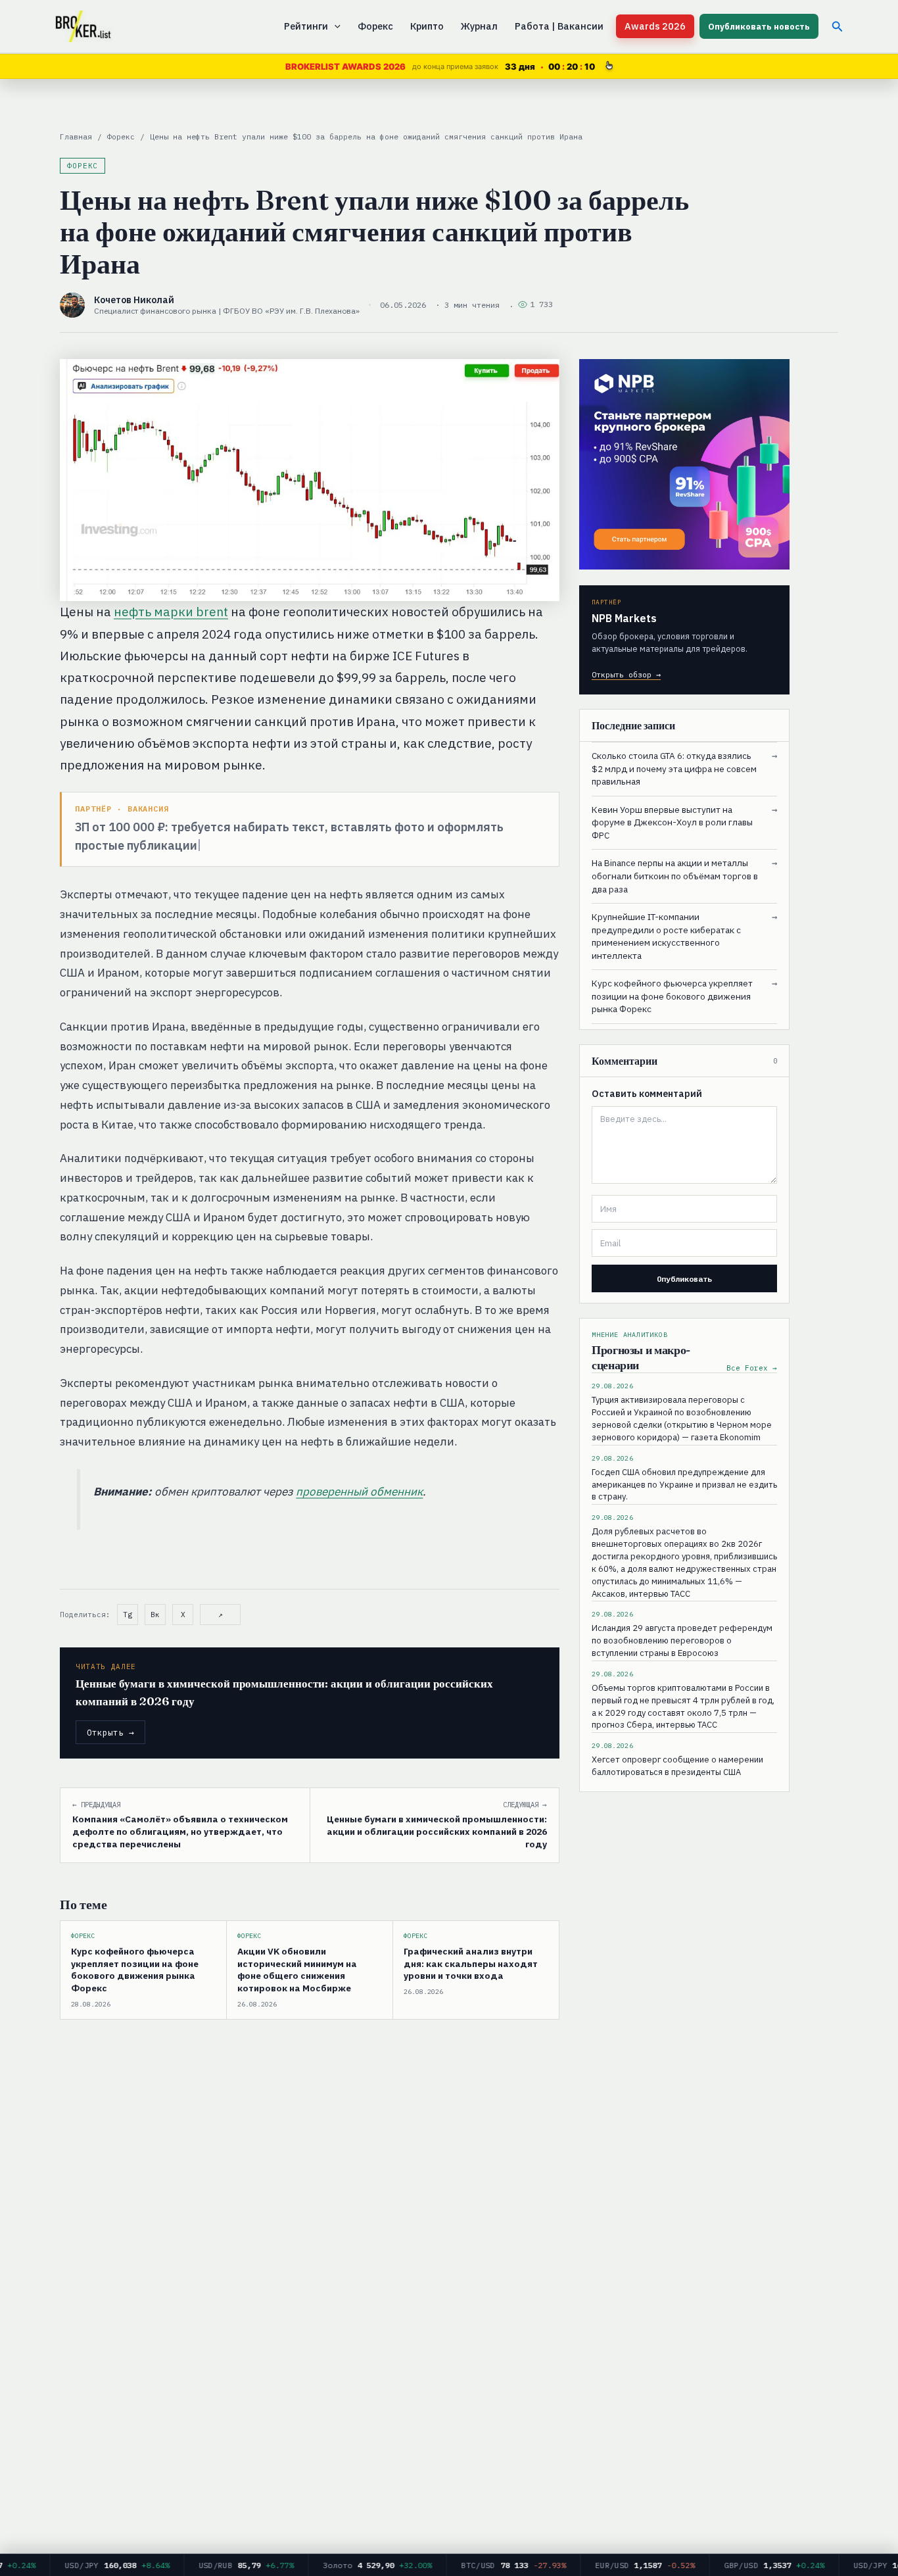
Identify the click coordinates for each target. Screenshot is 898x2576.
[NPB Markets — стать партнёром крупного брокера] (684, 464)
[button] (334, 26)
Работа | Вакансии (559, 26)
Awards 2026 (655, 26)
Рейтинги (306, 26)
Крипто (427, 26)
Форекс (375, 26)
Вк (155, 1615)
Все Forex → (752, 1368)
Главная (76, 136)
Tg (128, 1615)
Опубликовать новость (759, 27)
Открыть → (110, 1732)
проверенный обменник (359, 1492)
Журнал (479, 26)
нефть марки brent (171, 612)
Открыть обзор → (626, 674)
